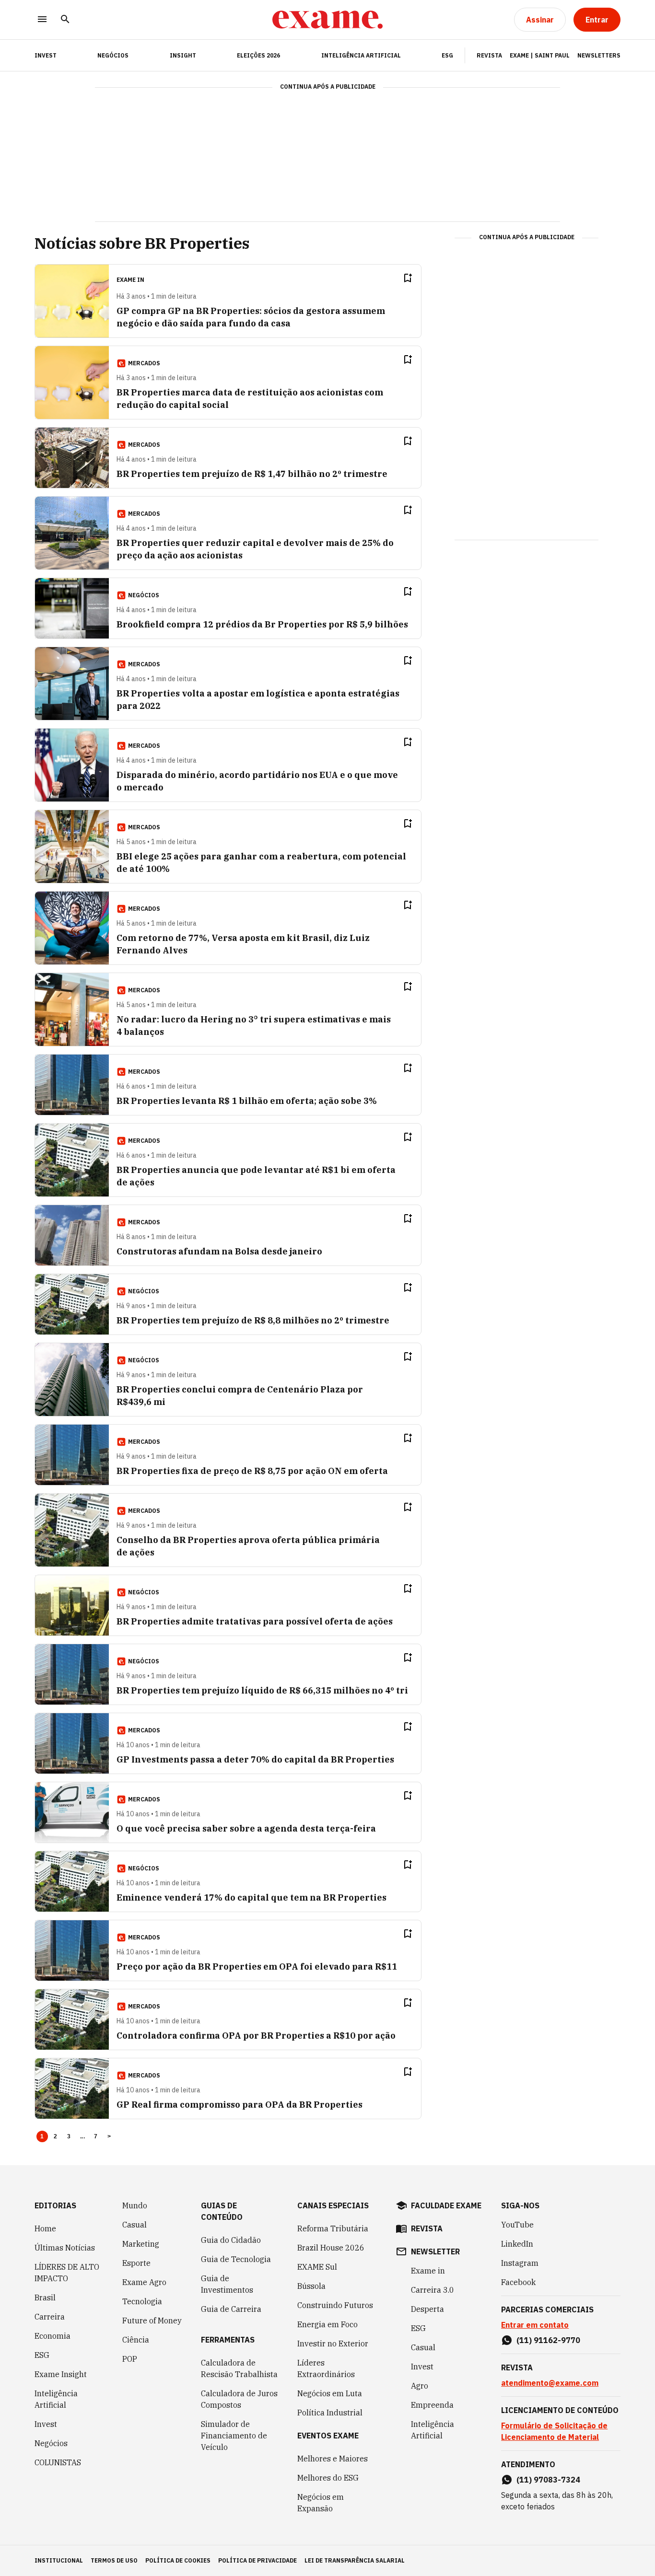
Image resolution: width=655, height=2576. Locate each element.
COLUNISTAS (58, 2462)
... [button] (82, 2136)
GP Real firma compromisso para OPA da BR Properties (240, 2105)
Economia (53, 2336)
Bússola (311, 2286)
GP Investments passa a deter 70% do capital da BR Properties (255, 1759)
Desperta (427, 2309)
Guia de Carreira (231, 2309)
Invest (46, 2424)
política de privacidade (257, 2560)
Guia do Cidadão (231, 2240)
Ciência (136, 2340)
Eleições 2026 (258, 55)
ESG (447, 55)
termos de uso (114, 2560)
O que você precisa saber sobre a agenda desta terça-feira (246, 1828)
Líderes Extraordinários (326, 2368)
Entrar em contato (535, 2325)
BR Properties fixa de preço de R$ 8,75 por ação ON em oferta (252, 1471)
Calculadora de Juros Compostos (239, 2399)
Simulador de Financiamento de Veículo (234, 2436)
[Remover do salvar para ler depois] (408, 278)
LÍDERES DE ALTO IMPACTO (67, 2273)
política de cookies (178, 2560)
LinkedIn (517, 2244)
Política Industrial (330, 2413)
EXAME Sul (317, 2267)
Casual (135, 2225)
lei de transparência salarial (355, 2560)
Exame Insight (61, 2374)
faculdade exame (446, 2205)
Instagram (520, 2263)
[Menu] (42, 20)
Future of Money (152, 2321)
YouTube (517, 2225)
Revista (489, 55)
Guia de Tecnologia (236, 2259)
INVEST (46, 55)
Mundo (135, 2205)
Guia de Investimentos (227, 2284)
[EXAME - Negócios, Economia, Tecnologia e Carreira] (327, 20)
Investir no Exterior (333, 2344)
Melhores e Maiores (333, 2459)
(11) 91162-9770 (548, 2340)
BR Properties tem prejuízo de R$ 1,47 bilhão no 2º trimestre (252, 474)
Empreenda (432, 2405)
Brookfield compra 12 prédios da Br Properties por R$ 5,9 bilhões (262, 624)
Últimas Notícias (65, 2248)
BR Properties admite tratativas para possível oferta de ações (255, 1621)
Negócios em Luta (330, 2393)
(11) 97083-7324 (548, 2480)
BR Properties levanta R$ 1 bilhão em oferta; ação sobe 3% (247, 1101)
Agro (420, 2386)
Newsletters (599, 55)
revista (427, 2228)
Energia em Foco (327, 2324)
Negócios (113, 55)
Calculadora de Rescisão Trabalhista (239, 2368)
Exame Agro (144, 2282)
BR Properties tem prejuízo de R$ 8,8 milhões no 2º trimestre (253, 1320)
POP (130, 2359)
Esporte (136, 2263)
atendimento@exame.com (550, 2383)
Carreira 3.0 (433, 2290)
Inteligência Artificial (361, 55)
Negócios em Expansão (321, 2503)
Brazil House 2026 (331, 2248)
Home (45, 2228)
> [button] (109, 2136)
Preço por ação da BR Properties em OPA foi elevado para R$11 (257, 1967)
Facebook (518, 2282)
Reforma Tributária (333, 2228)
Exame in (428, 2271)
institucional (59, 2560)
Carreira (50, 2317)
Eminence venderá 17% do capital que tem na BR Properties (251, 1897)
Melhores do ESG (328, 2478)
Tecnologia (142, 2301)
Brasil (45, 2298)
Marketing (141, 2244)
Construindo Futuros (335, 2305)
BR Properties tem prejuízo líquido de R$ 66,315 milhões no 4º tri (262, 1690)
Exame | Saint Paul (540, 55)
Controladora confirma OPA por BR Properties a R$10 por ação (256, 2036)
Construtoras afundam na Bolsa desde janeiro (219, 1251)
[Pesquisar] (65, 20)
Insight (183, 55)
